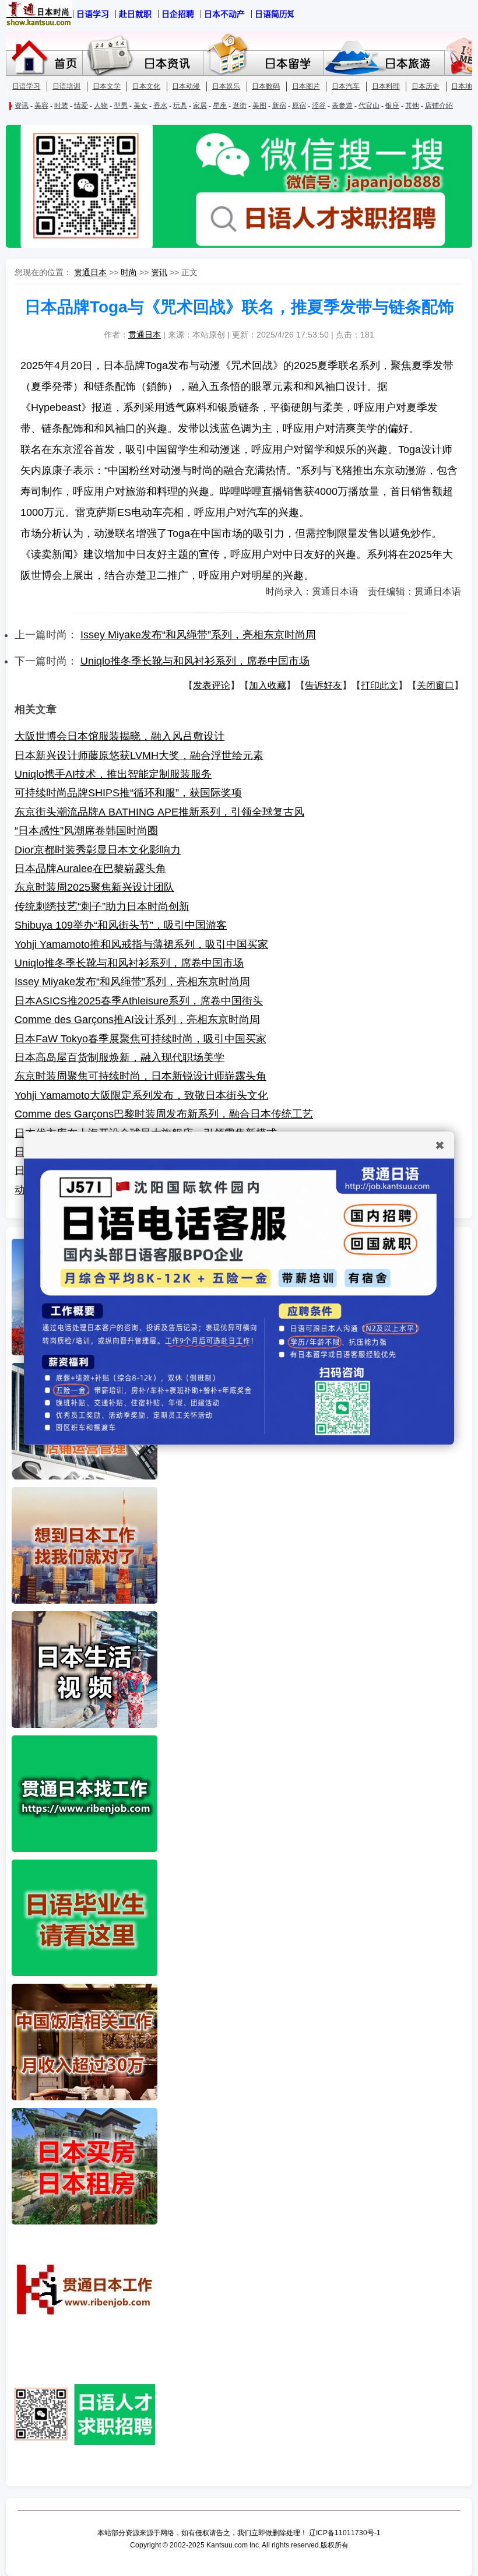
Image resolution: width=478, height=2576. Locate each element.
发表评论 (212, 685)
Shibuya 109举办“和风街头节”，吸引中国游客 (121, 925)
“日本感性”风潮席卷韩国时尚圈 (86, 831)
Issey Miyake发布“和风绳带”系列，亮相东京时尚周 (198, 635)
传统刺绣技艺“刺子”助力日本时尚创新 (102, 906)
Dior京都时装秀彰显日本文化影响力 (98, 850)
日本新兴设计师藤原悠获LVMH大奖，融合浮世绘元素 (139, 755)
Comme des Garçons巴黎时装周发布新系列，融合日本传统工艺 (164, 1114)
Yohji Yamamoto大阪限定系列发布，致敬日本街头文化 (141, 1095)
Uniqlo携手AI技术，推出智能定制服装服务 (113, 774)
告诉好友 (324, 685)
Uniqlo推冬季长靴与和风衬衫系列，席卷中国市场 (195, 661)
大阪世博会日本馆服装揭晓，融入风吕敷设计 (119, 736)
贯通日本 (90, 272)
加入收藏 (268, 685)
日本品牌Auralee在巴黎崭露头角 (90, 869)
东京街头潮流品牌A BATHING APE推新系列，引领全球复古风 (159, 812)
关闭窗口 (435, 685)
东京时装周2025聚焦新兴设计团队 (94, 887)
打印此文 (379, 685)
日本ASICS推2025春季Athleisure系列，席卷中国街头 (139, 1001)
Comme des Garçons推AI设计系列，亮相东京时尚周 (137, 1020)
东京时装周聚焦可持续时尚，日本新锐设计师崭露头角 (140, 1076)
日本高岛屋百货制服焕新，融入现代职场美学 (119, 1057)
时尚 (129, 272)
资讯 (159, 272)
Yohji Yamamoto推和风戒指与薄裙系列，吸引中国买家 (141, 944)
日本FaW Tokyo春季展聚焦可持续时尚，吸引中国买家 (140, 1039)
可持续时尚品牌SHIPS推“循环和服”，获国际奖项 (128, 793)
